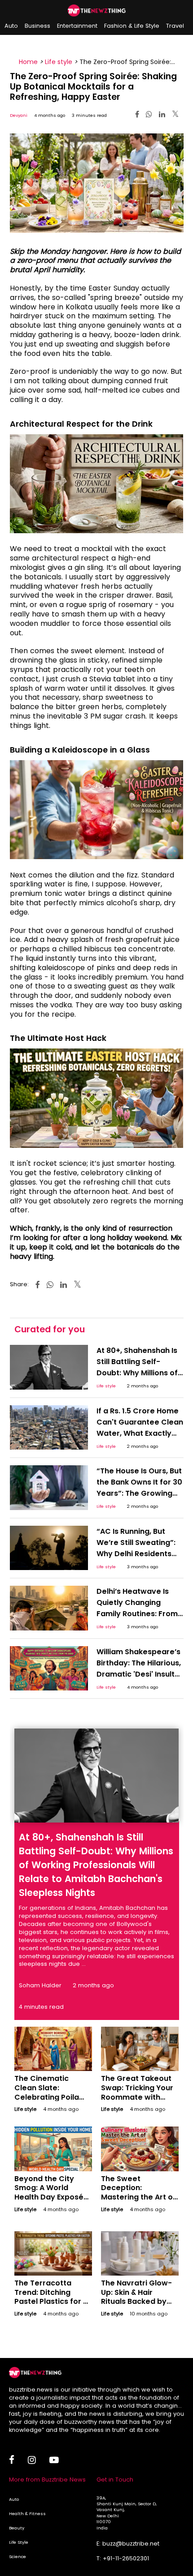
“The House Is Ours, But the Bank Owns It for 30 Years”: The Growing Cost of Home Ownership (139, 1493)
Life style (59, 62)
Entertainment (77, 26)
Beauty (17, 2528)
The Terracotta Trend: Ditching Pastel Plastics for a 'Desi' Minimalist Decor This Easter (51, 2302)
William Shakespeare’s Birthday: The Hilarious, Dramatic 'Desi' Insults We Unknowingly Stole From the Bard (139, 1674)
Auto (11, 26)
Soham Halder (40, 1985)
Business (37, 26)
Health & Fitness (27, 2514)
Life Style (19, 2542)
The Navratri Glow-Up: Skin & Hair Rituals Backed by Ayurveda (136, 2297)
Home (28, 62)
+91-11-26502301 (126, 2558)
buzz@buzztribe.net (131, 2544)
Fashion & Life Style (132, 26)
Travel (175, 26)
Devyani (19, 115)
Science (18, 2557)
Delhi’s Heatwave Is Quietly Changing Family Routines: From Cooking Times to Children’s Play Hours (137, 1614)
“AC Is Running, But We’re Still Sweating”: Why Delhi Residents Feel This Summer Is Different (136, 1554)
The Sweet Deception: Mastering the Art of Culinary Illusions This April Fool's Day (138, 2197)
